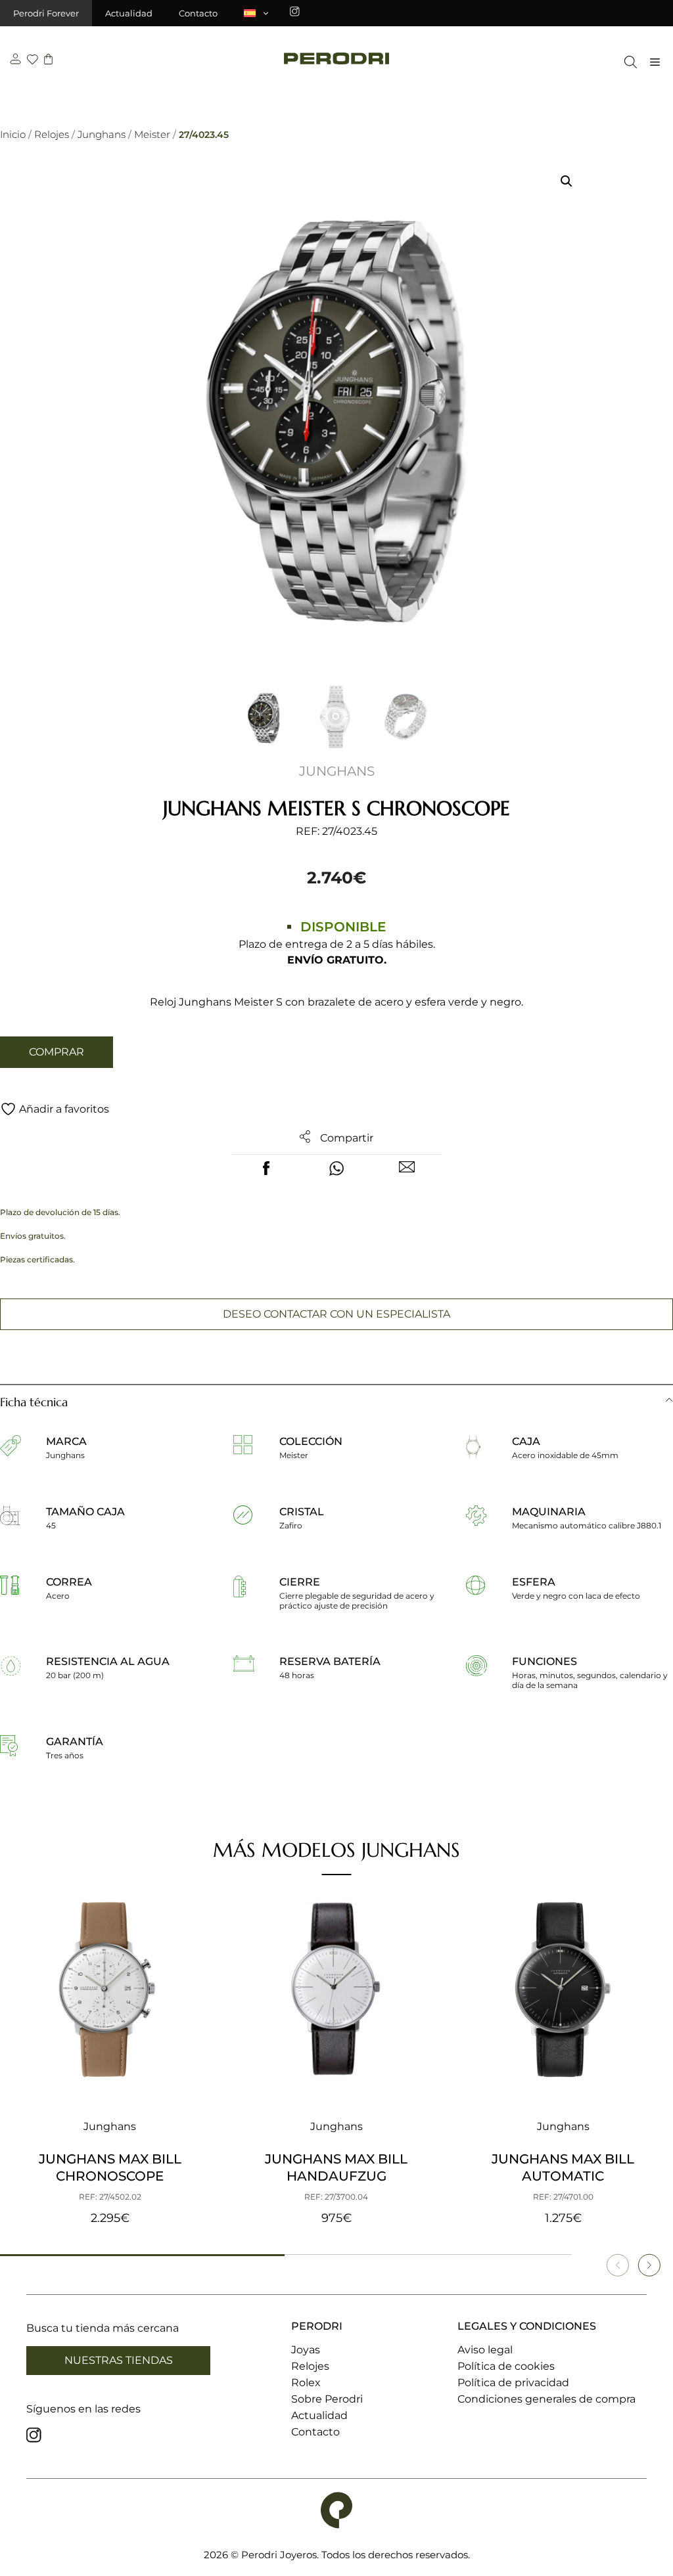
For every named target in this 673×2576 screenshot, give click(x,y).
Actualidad (129, 13)
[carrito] (48, 61)
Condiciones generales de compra (546, 2399)
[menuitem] (257, 13)
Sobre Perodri (327, 2399)
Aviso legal (485, 2350)
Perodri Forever (46, 13)
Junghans (102, 134)
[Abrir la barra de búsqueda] (627, 62)
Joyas (306, 2350)
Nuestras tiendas (119, 2360)
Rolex (306, 2383)
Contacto (198, 13)
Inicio (13, 134)
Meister (152, 134)
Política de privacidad (513, 2383)
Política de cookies (506, 2366)
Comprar (57, 1052)
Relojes (52, 134)
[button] (567, 181)
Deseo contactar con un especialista (336, 1314)
